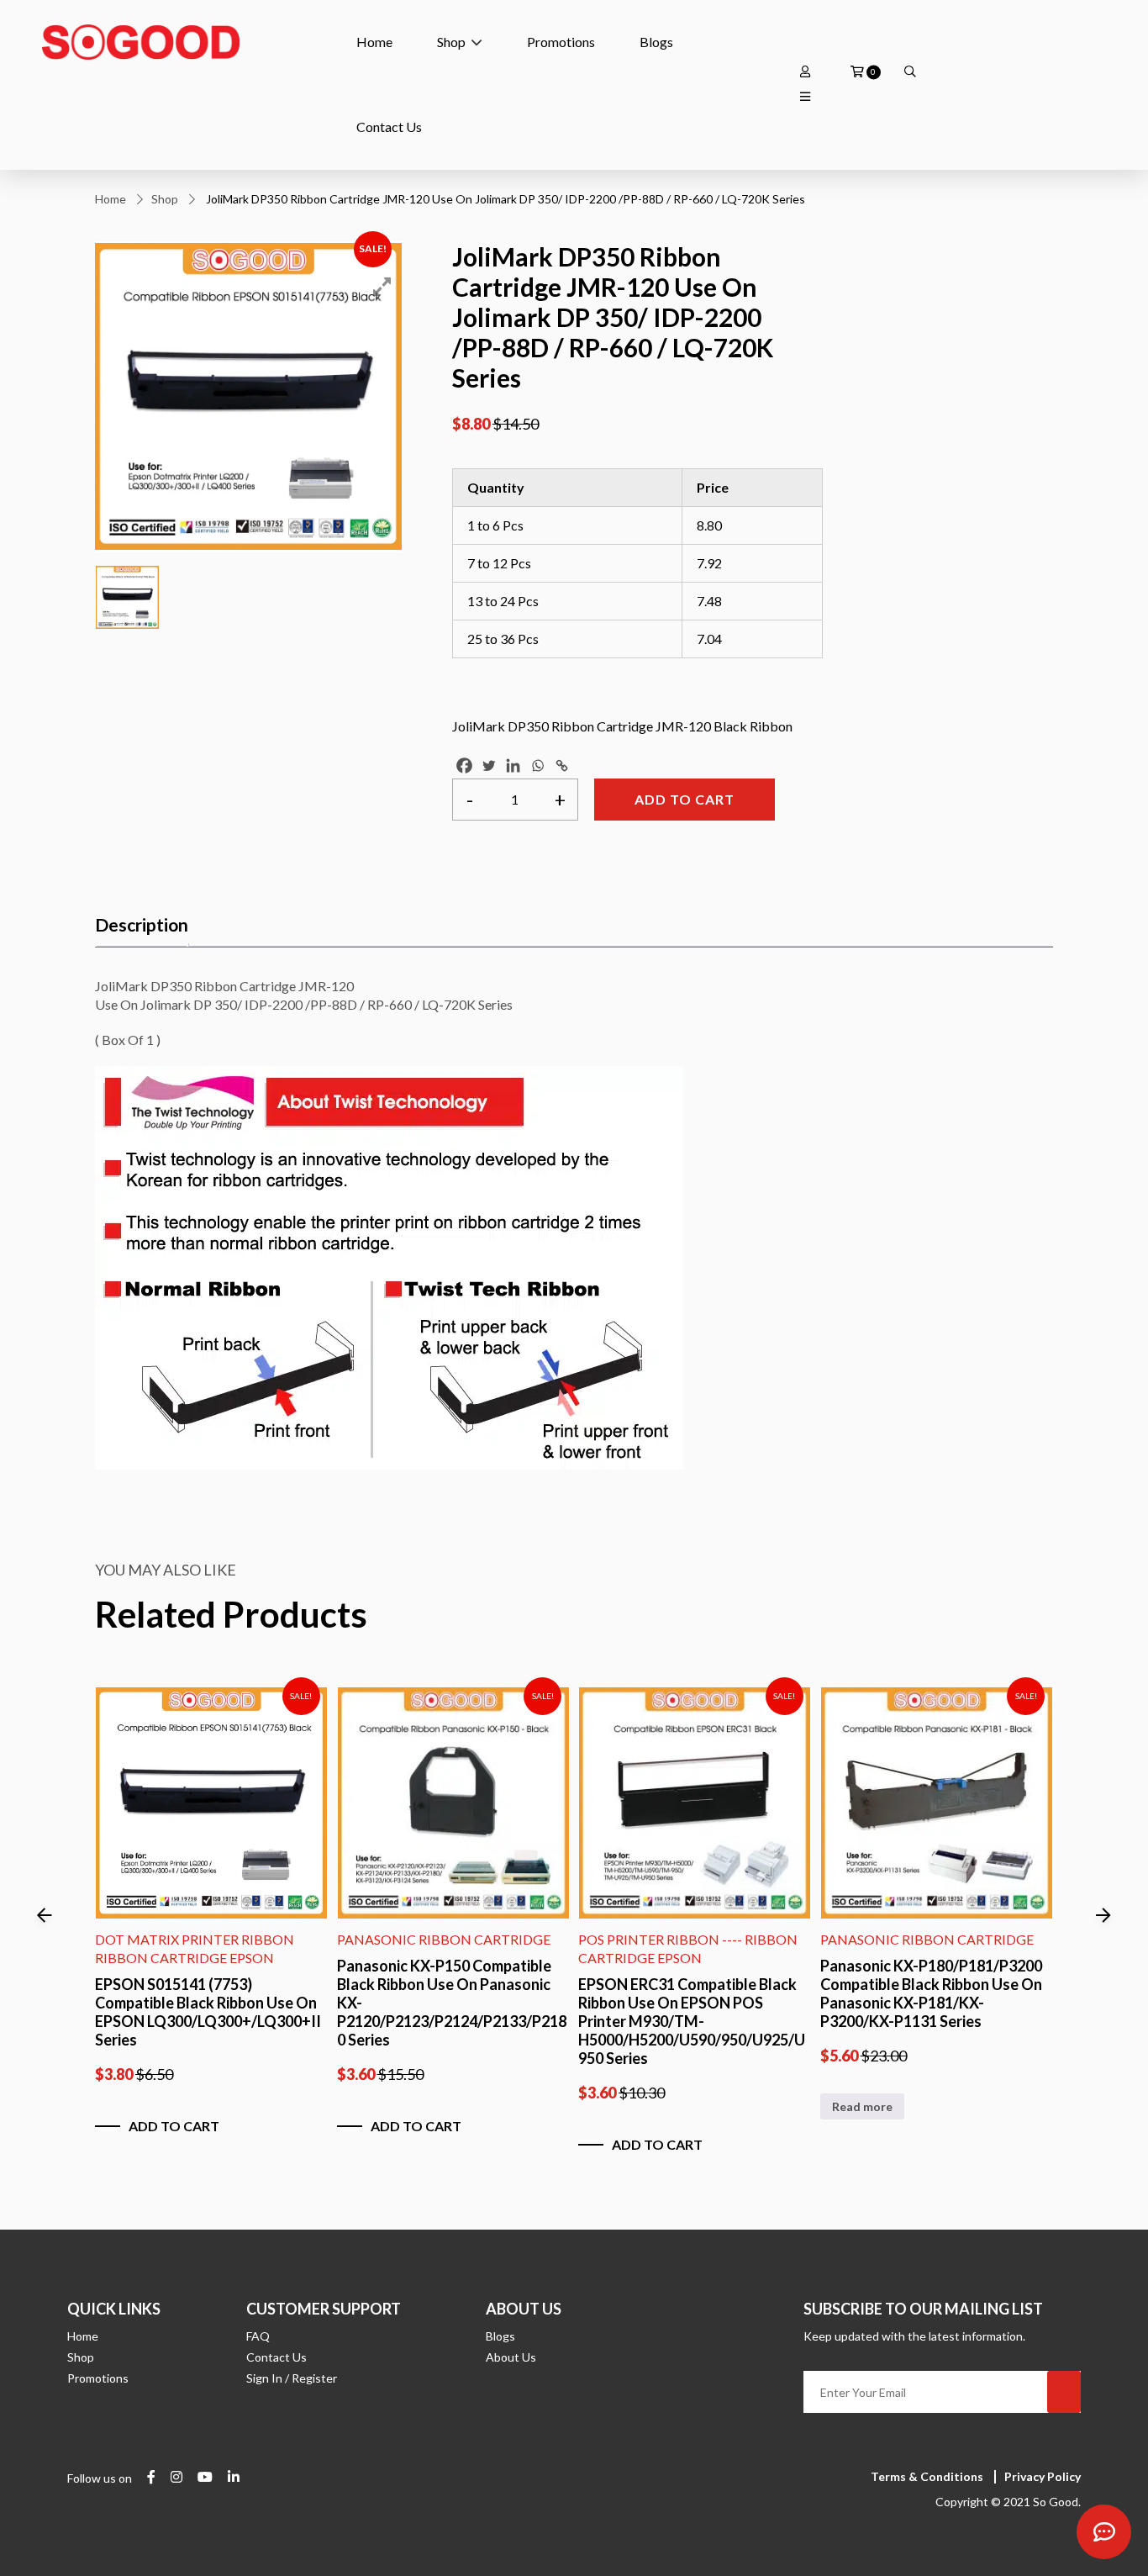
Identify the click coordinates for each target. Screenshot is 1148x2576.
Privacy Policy (1043, 2476)
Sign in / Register (292, 2378)
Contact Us (389, 127)
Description (142, 924)
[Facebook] (464, 765)
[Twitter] (489, 765)
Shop (451, 42)
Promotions (561, 42)
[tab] (142, 925)
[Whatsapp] (537, 765)
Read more (862, 2106)
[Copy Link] (562, 765)
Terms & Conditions (927, 2476)
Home (374, 42)
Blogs (656, 42)
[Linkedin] (513, 765)
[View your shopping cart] (857, 72)
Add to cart (685, 799)
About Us (511, 2357)
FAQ (258, 2336)
